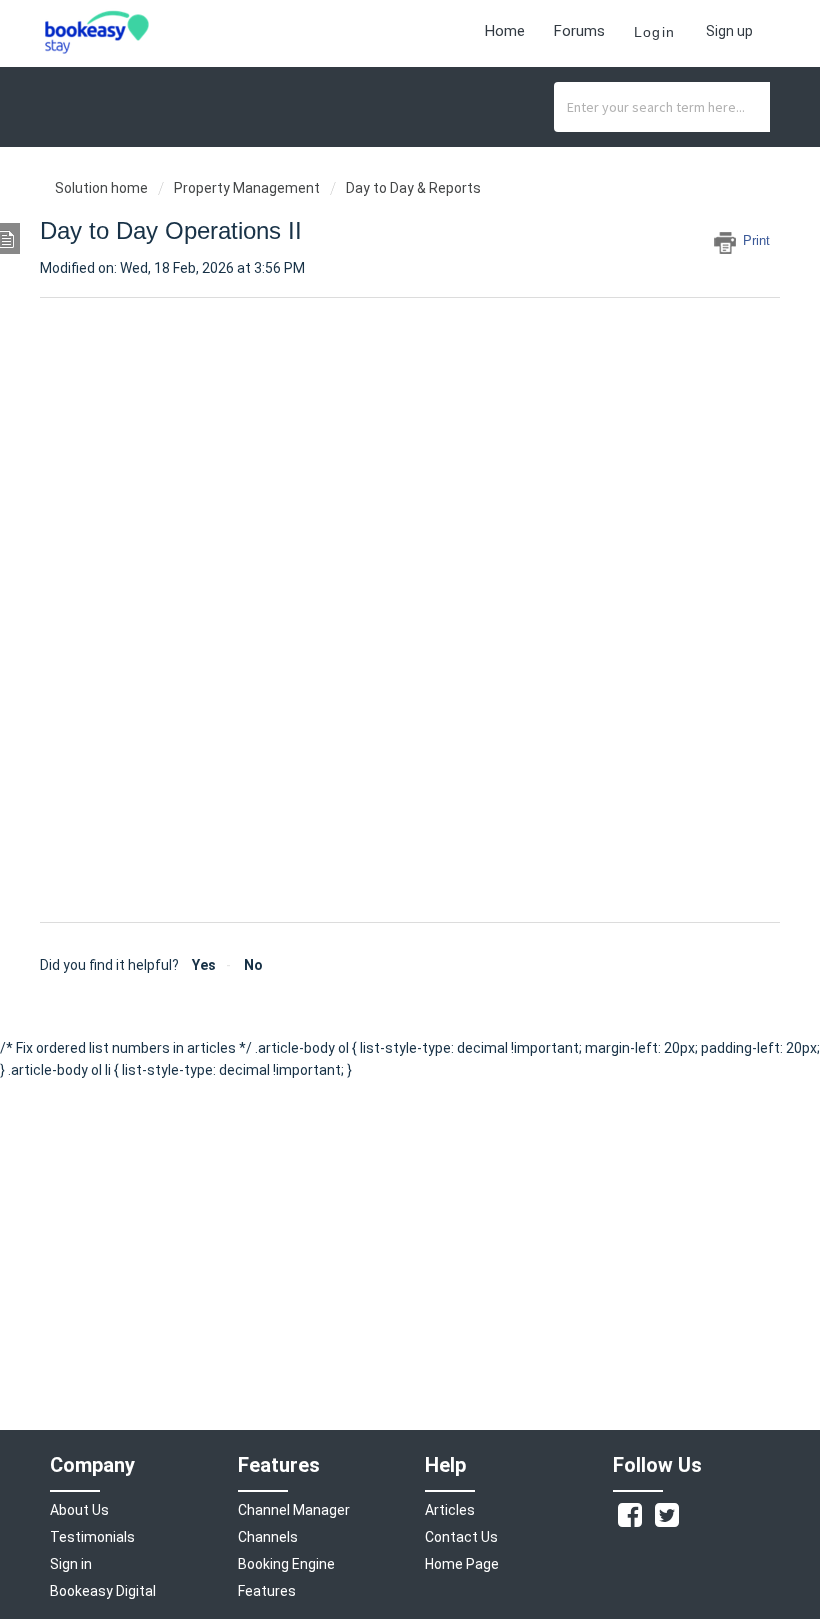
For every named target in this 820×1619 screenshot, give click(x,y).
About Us (79, 1510)
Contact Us (461, 1537)
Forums (579, 31)
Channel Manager (294, 1510)
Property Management (247, 188)
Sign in (71, 1564)
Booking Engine (286, 1564)
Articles (450, 1510)
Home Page (462, 1564)
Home (505, 31)
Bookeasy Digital (103, 1591)
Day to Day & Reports (413, 188)
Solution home (103, 188)
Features (267, 1591)
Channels (268, 1537)
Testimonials (92, 1537)
